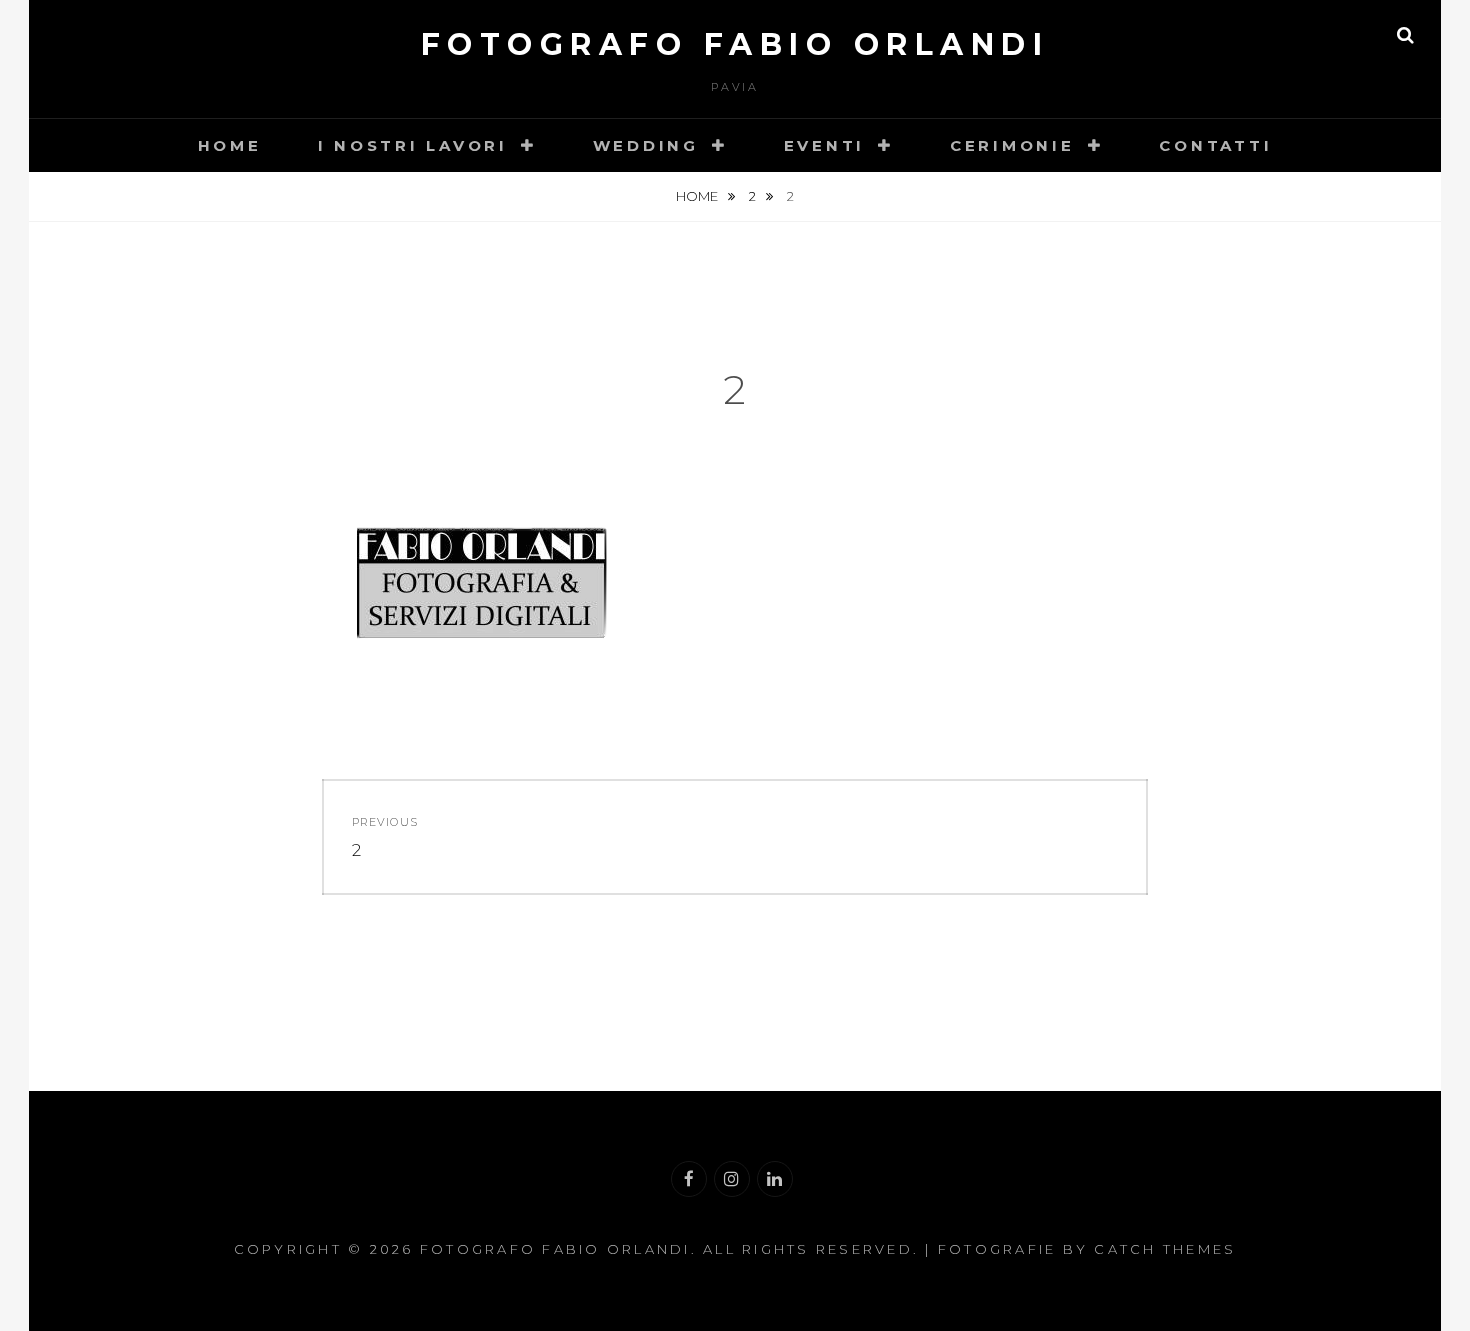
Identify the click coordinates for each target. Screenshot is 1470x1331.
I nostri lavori (413, 145)
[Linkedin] (775, 1179)
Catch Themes (1165, 1249)
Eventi (825, 145)
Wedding (646, 145)
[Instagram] (732, 1179)
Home (230, 145)
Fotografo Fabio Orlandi (735, 44)
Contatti (1215, 145)
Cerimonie (1012, 145)
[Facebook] (689, 1179)
